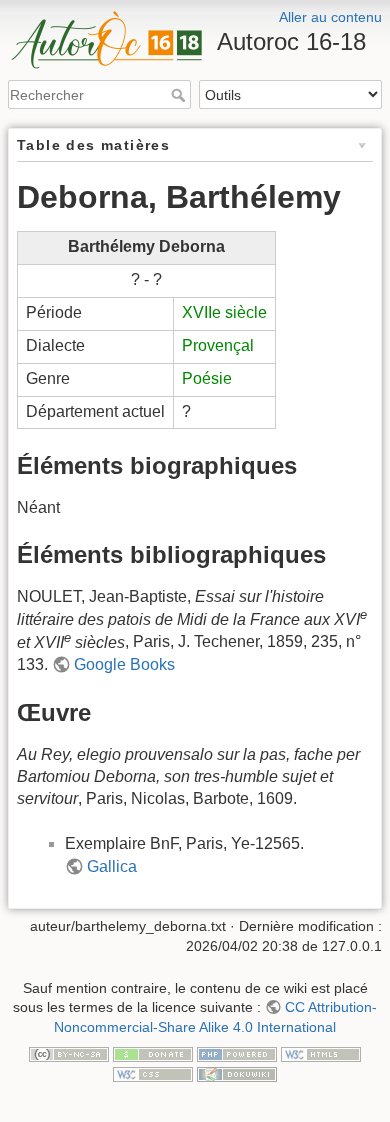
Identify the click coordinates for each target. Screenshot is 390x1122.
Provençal (218, 345)
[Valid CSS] (153, 1073)
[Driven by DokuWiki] (237, 1073)
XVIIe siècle (224, 312)
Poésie (207, 378)
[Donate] (153, 1054)
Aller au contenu (330, 17)
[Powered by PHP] (237, 1054)
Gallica (112, 866)
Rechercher (180, 95)
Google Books (124, 664)
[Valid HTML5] (321, 1054)
